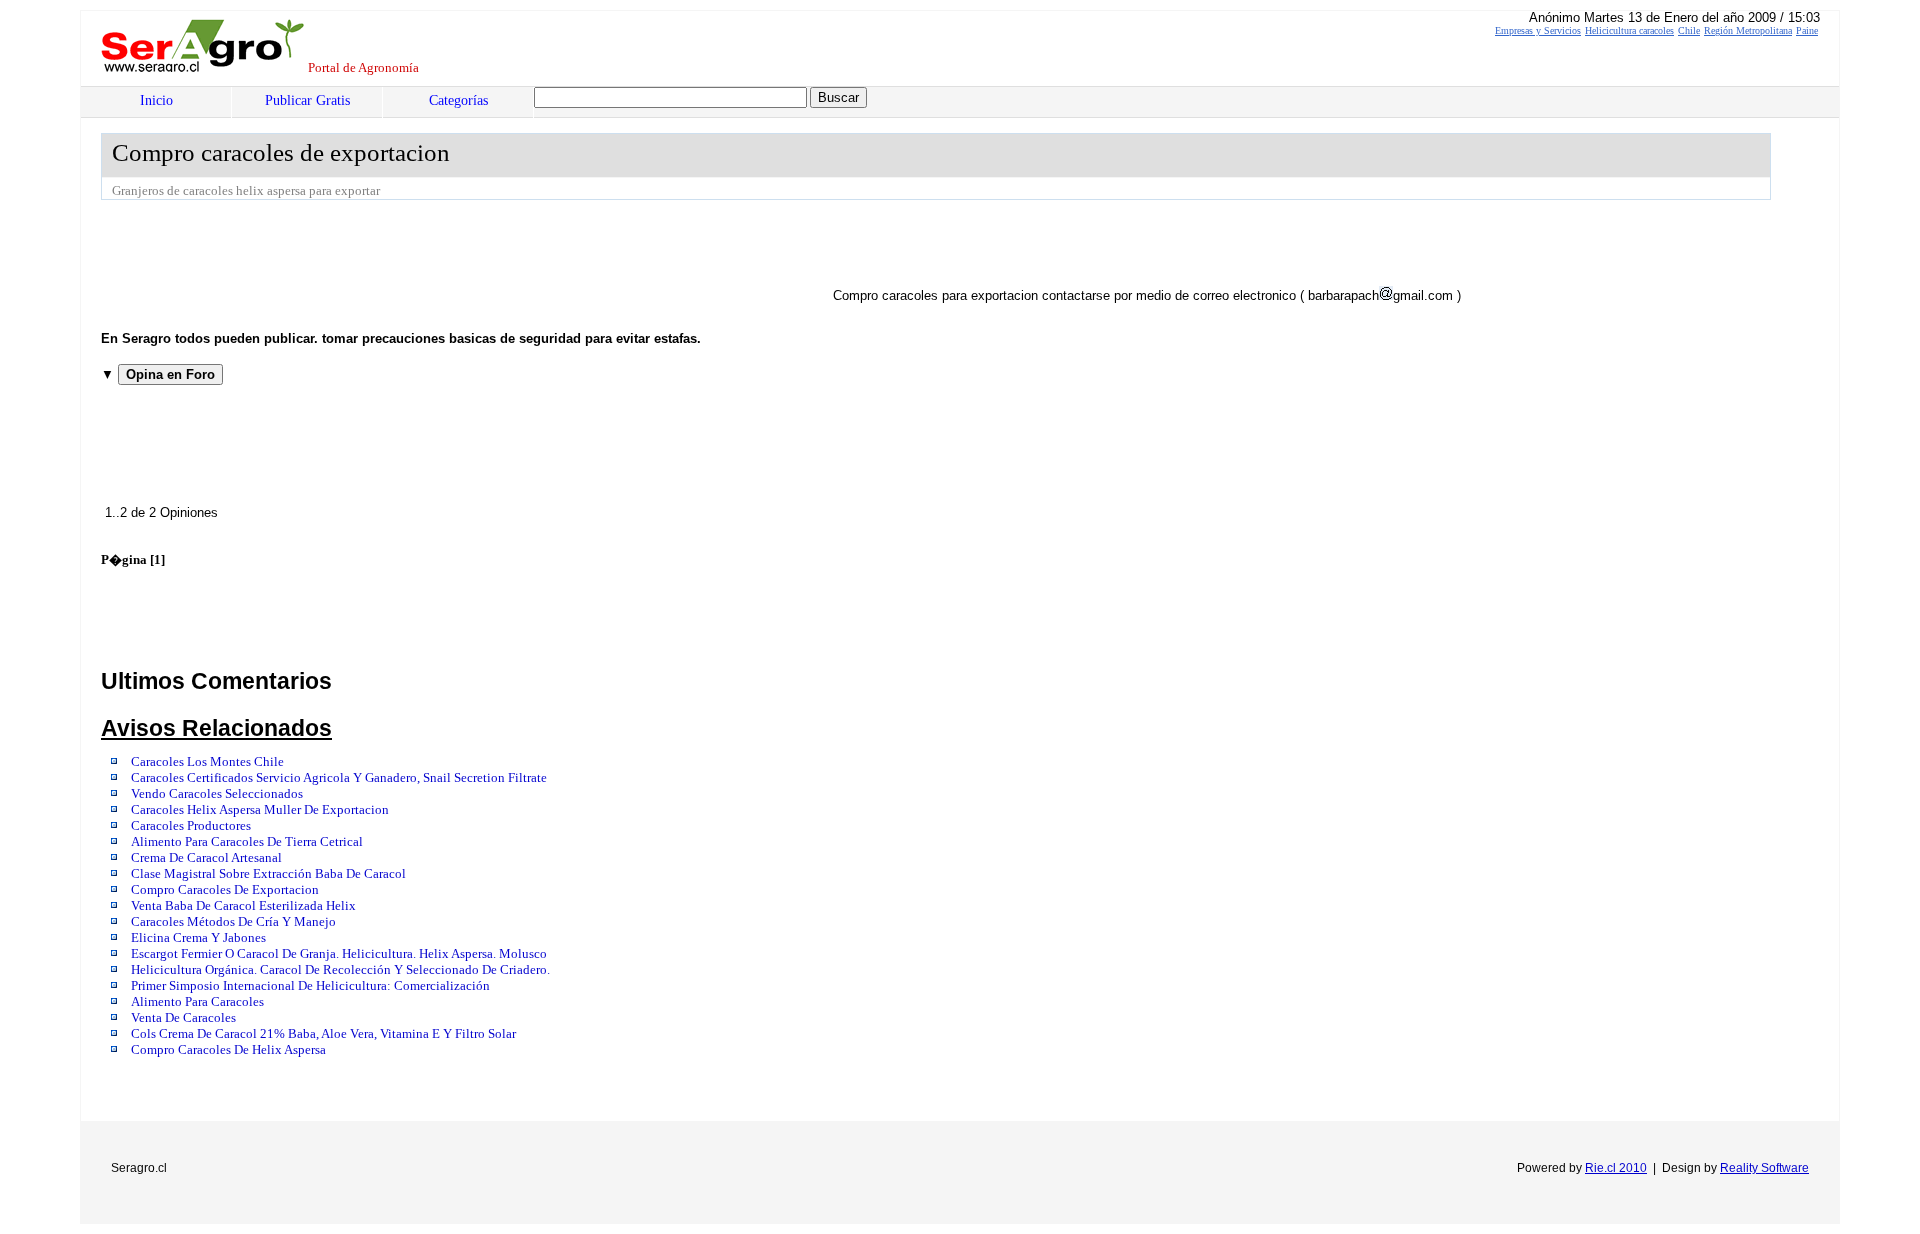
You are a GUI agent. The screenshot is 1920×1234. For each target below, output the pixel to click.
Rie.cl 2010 (1616, 1168)
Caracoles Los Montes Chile (207, 762)
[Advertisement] (465, 255)
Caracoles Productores (191, 826)
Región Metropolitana (1748, 30)
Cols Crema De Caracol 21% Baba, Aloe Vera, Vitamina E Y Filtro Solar (323, 1034)
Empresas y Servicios (1538, 30)
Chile (1689, 30)
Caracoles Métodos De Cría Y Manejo (233, 922)
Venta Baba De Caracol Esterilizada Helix (243, 906)
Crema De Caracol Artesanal (206, 858)
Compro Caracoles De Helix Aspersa (228, 1050)
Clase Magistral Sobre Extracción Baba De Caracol (268, 874)
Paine (1807, 30)
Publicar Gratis (307, 100)
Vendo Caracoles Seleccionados (217, 794)
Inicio (156, 100)
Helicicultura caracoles (1629, 30)
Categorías (458, 100)
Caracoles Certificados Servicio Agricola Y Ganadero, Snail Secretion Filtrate (339, 778)
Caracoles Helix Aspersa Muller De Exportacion (260, 810)
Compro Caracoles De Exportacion (225, 890)
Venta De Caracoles (183, 1018)
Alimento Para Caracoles (197, 1002)
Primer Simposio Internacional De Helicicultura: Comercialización (310, 986)
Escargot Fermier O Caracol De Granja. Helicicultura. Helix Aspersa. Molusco (339, 954)
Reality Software (1764, 1168)
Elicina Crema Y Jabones (198, 938)
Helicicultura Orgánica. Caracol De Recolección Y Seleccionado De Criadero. (340, 970)
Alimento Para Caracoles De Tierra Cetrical (247, 842)
